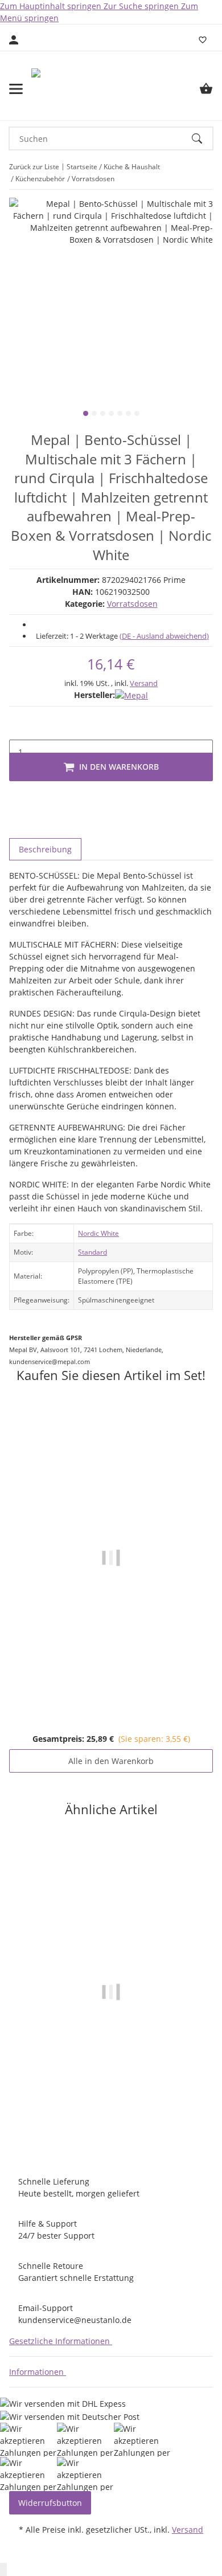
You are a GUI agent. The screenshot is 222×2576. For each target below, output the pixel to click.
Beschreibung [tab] (45, 849)
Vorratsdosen (132, 604)
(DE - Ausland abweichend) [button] (164, 636)
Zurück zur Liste (34, 167)
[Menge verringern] (18, 728)
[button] (63, 2341)
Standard (92, 1252)
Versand (144, 683)
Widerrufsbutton (50, 2503)
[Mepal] (131, 695)
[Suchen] (202, 138)
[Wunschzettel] (203, 40)
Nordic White (98, 1233)
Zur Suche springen (142, 6)
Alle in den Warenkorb (111, 1761)
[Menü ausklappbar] (16, 89)
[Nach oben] (3, 2569)
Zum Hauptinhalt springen (52, 6)
